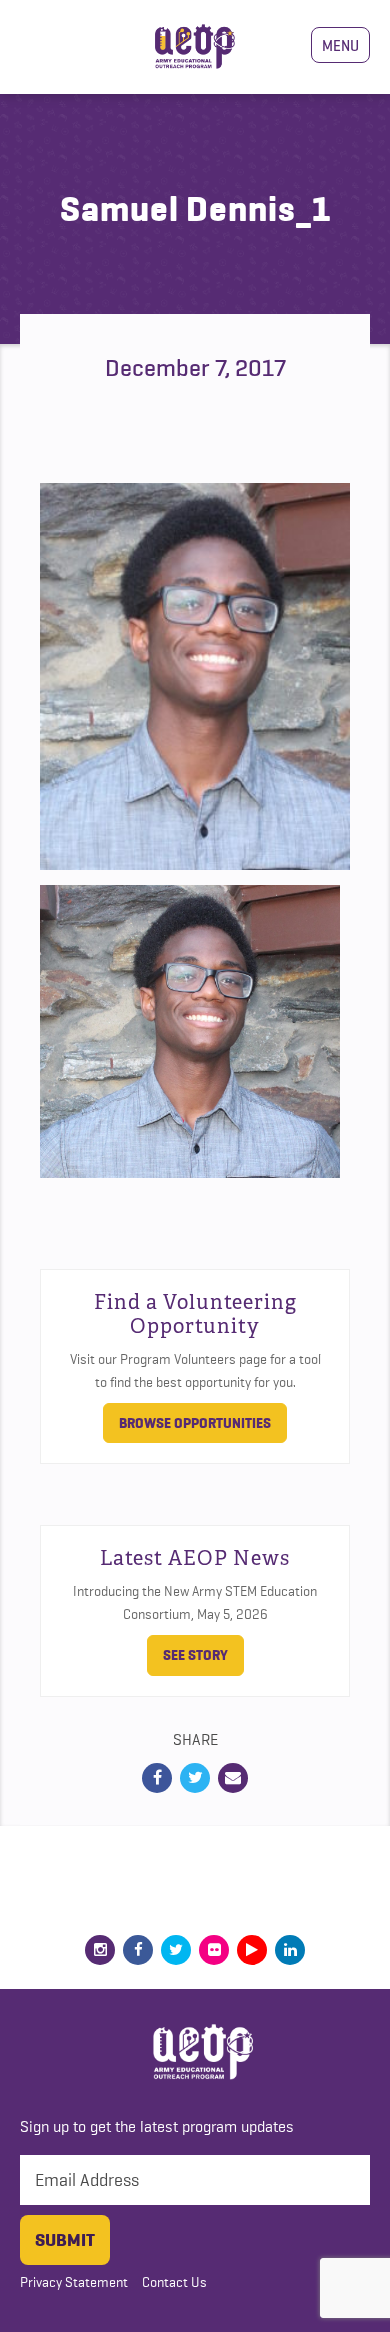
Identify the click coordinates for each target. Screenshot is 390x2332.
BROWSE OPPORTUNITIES (195, 1423)
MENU (340, 45)
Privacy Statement (74, 2282)
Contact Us (174, 2282)
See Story (195, 1655)
